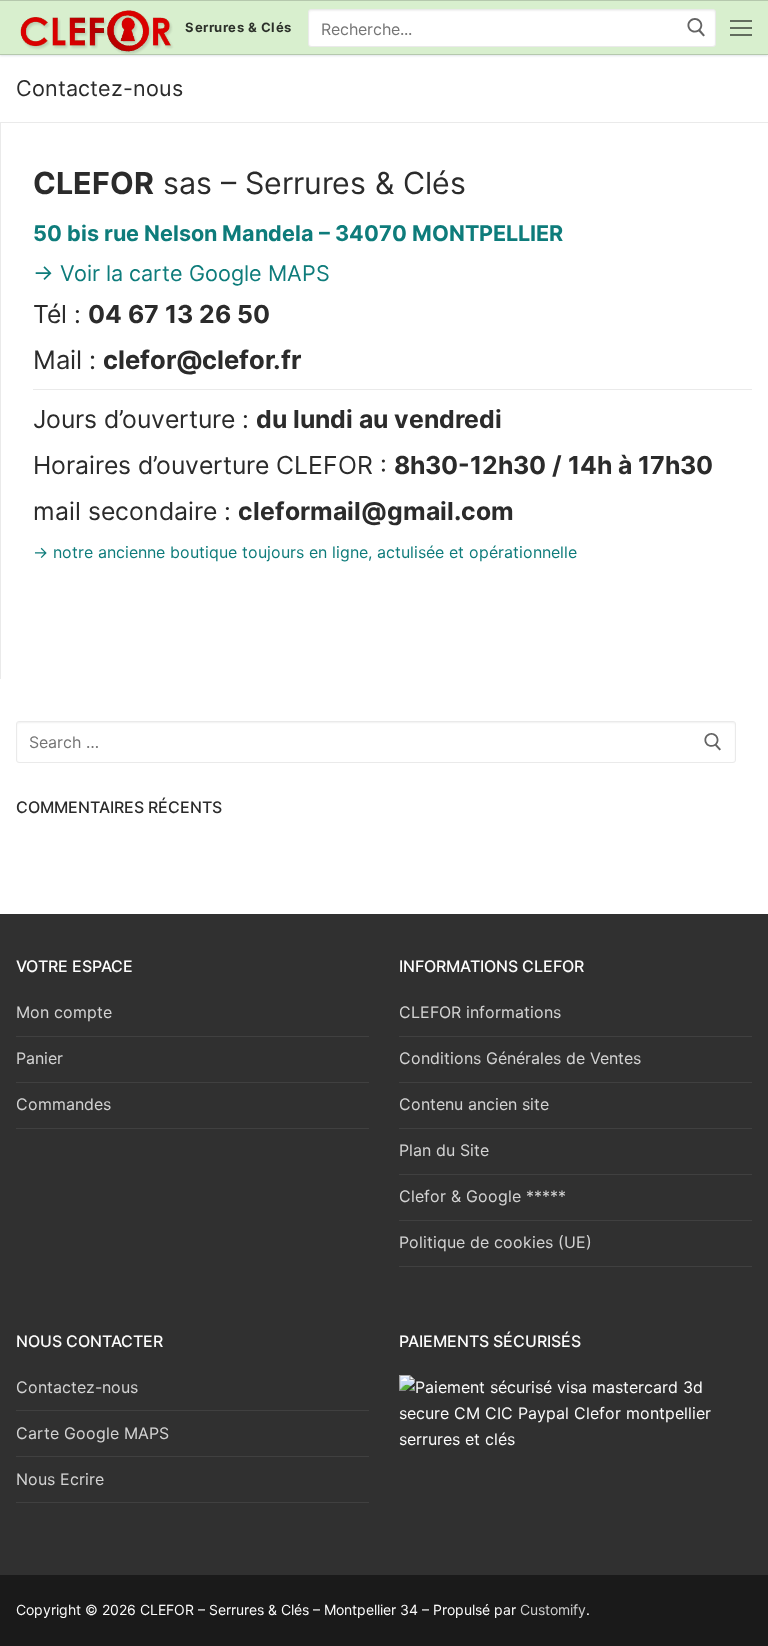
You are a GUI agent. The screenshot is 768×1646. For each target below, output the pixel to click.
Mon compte (64, 1012)
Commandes (63, 1104)
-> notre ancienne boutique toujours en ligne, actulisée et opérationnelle (305, 552)
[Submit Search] (696, 28)
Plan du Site (444, 1150)
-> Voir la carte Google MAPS (181, 273)
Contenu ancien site (474, 1104)
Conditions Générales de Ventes (520, 1058)
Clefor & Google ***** (482, 1196)
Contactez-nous (77, 1387)
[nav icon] (741, 28)
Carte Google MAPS (92, 1433)
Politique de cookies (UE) (495, 1242)
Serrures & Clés (238, 27)
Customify (553, 1609)
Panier (39, 1058)
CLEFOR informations (480, 1012)
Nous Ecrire (60, 1479)
